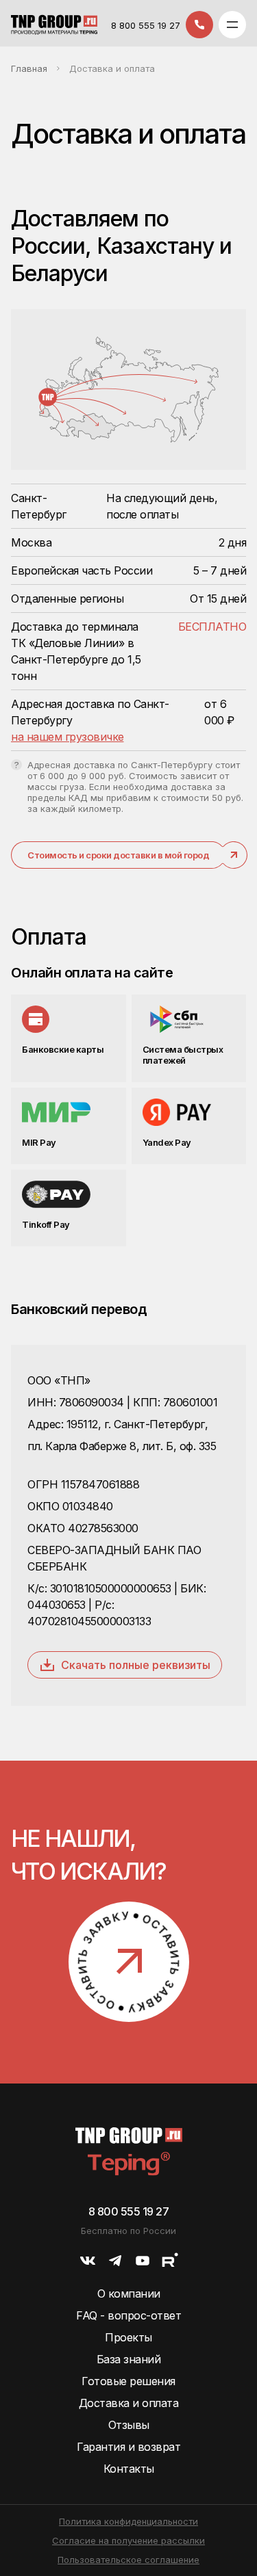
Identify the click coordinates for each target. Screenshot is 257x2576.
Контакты (129, 2469)
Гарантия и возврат (128, 2447)
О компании (129, 2294)
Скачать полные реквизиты (136, 1665)
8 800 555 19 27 (146, 25)
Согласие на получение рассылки (128, 2540)
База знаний (129, 2359)
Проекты (128, 2337)
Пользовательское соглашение (128, 2560)
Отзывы (129, 2425)
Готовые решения (128, 2381)
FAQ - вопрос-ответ (128, 2315)
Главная (29, 68)
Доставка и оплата (129, 2403)
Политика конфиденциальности (128, 2521)
